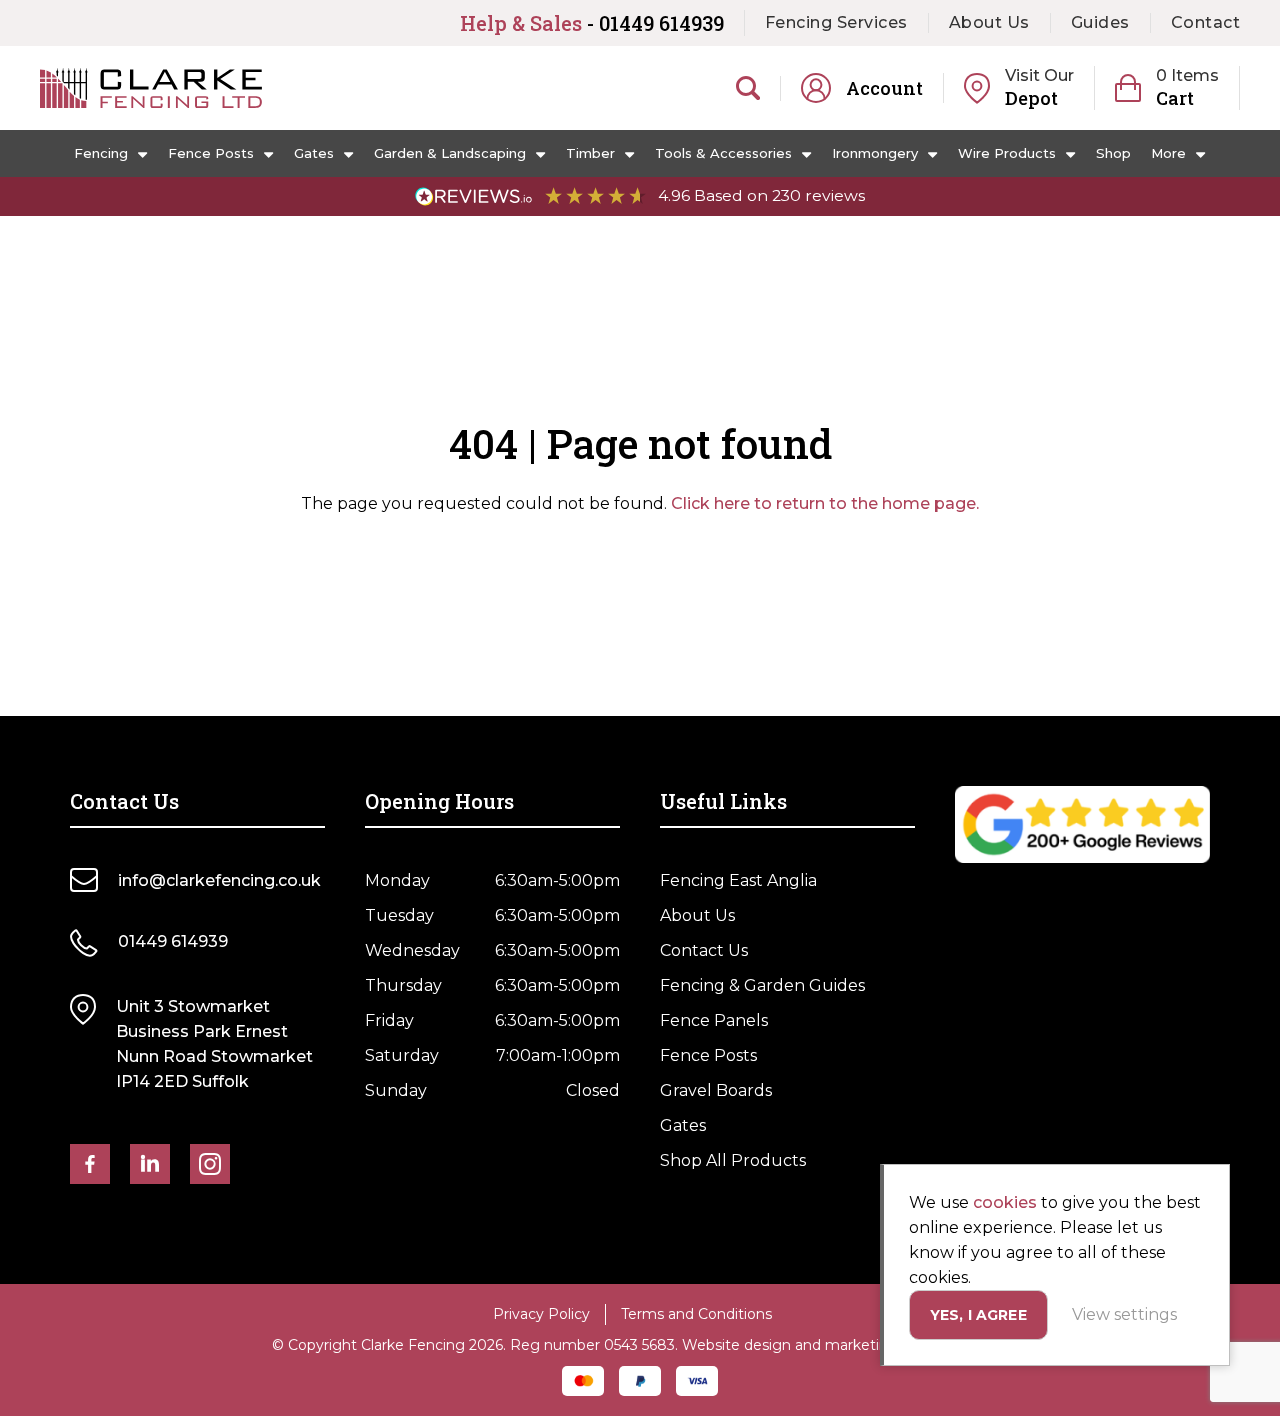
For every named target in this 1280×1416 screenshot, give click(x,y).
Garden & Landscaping (450, 153)
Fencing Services (836, 22)
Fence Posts (211, 153)
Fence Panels (714, 1020)
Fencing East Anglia (738, 880)
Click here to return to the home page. (825, 503)
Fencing (101, 153)
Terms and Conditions (696, 1314)
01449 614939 (173, 941)
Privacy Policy (541, 1314)
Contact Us (704, 950)
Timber (590, 153)
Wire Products (1007, 153)
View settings (1124, 1314)
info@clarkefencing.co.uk (219, 880)
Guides (1100, 22)
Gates (314, 153)
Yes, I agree (978, 1315)
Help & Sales (592, 23)
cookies (1005, 1202)
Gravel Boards (716, 1090)
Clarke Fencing (151, 88)
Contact (1206, 22)
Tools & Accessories (723, 153)
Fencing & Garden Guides (762, 985)
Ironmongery (875, 153)
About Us (989, 22)
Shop (1113, 153)
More (1168, 153)
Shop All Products (733, 1160)
